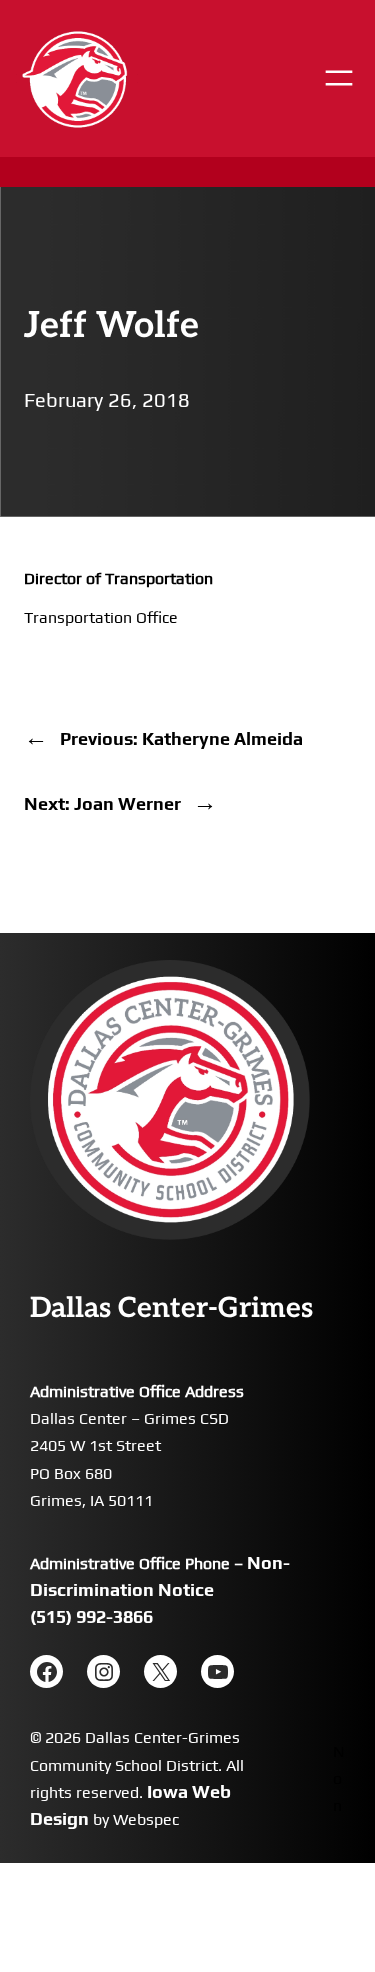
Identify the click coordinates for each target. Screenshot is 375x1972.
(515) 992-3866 (91, 1616)
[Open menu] (339, 78)
